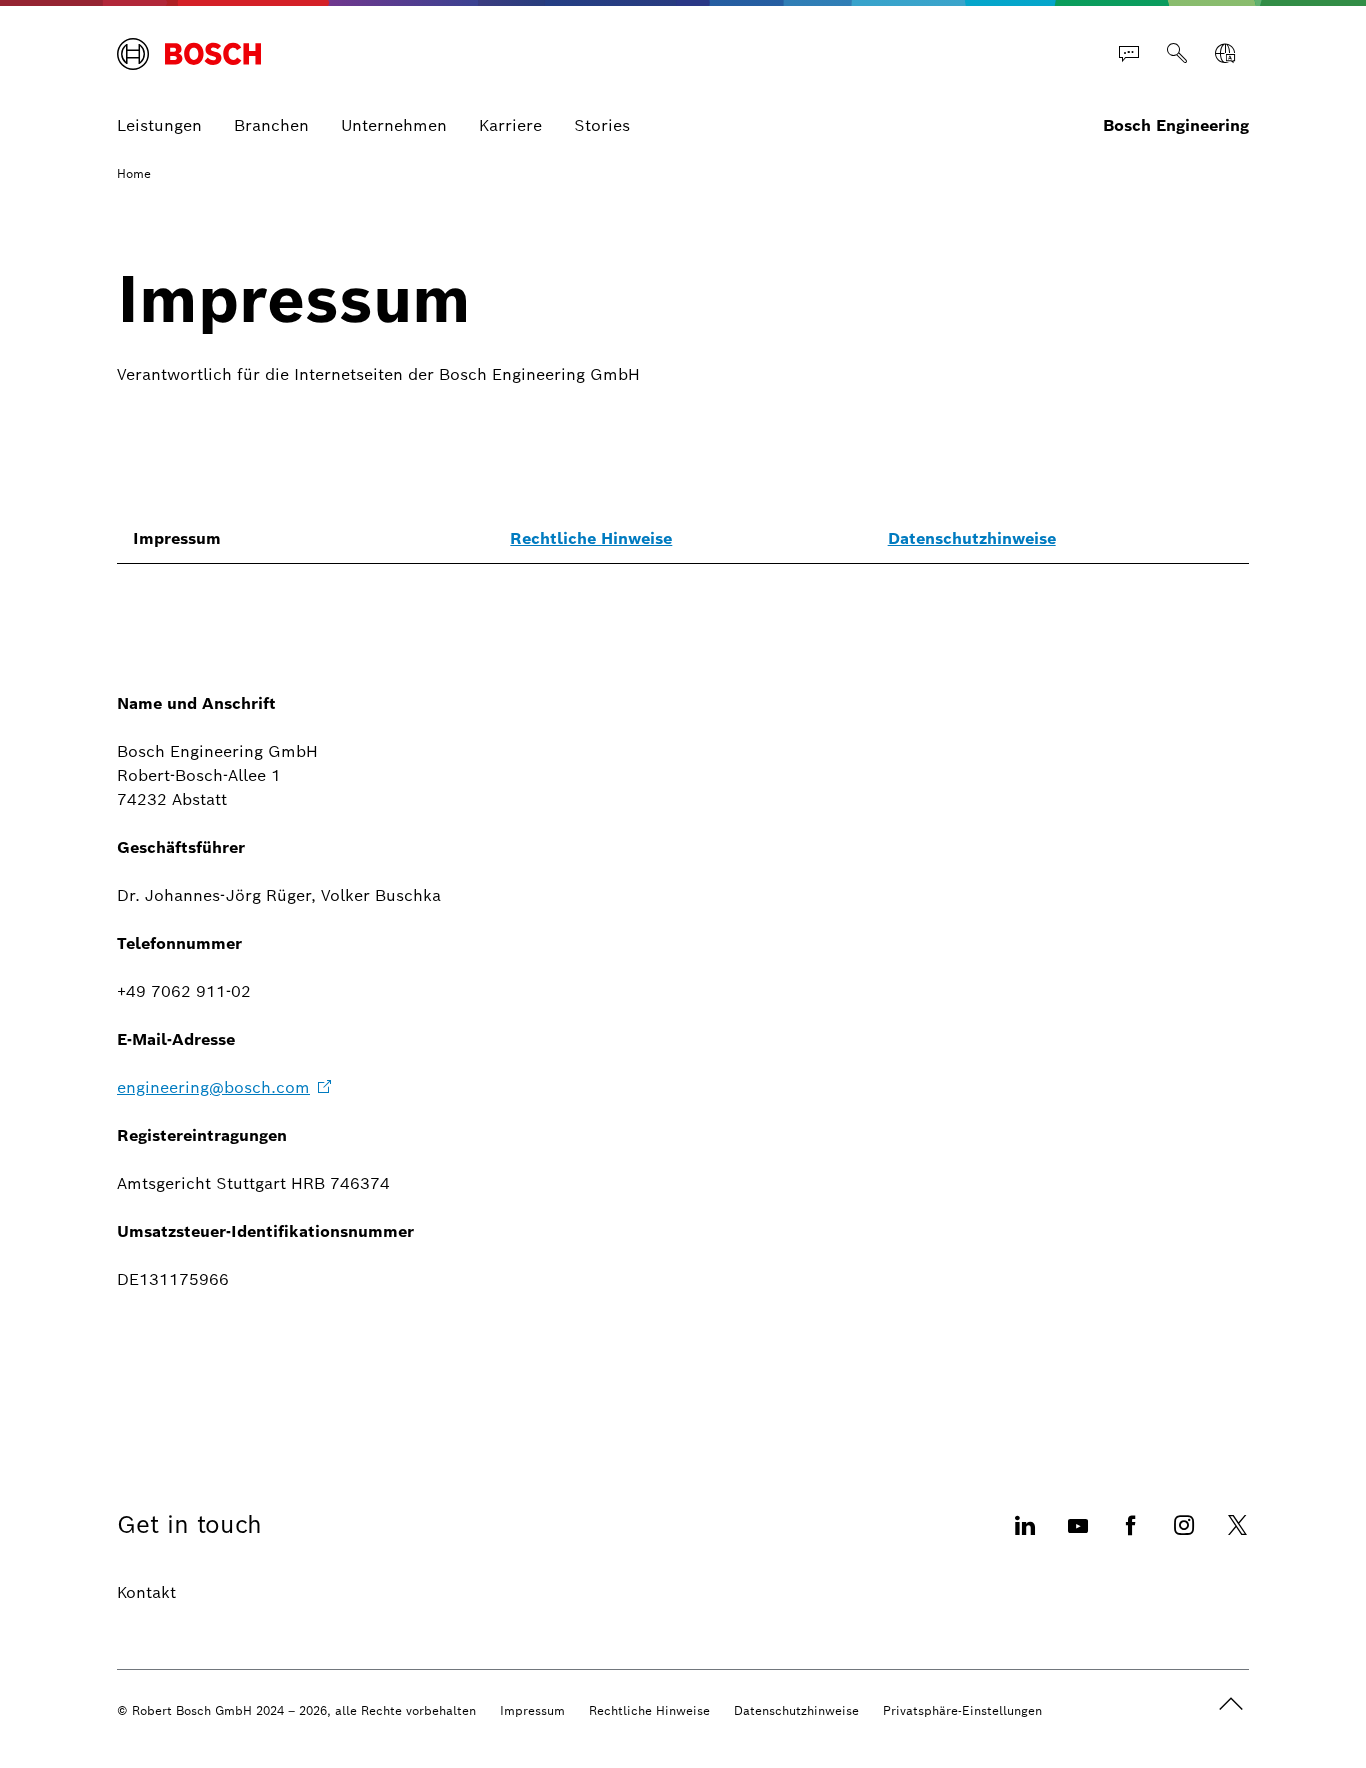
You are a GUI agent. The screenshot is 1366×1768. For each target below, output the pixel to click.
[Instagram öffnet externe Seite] (1184, 1537)
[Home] (189, 54)
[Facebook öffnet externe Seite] (1131, 1537)
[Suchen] (1177, 54)
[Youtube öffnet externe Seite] (1078, 1537)
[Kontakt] (1129, 54)
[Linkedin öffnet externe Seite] (1025, 1537)
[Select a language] (1225, 54)
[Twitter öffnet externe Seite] (1237, 1537)
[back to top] (1231, 1704)
